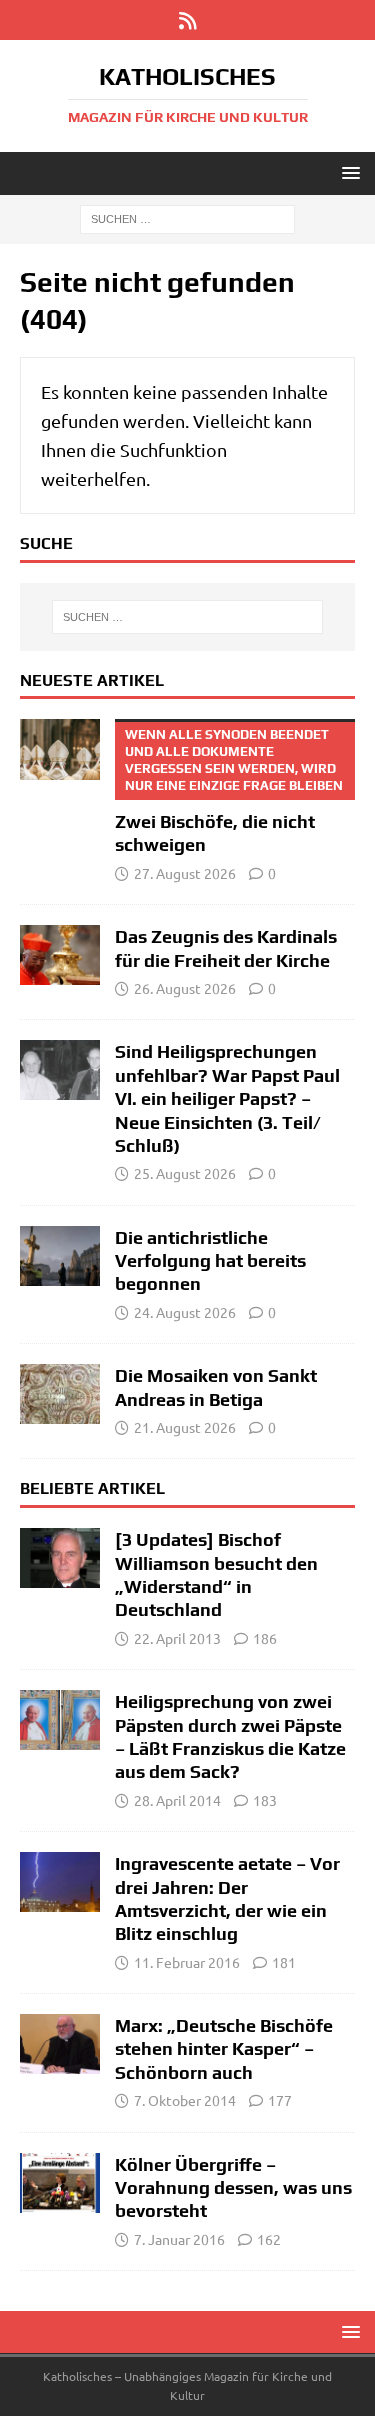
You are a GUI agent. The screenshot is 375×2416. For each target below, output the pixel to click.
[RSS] (187, 20)
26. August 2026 (185, 988)
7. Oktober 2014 (185, 2100)
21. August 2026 (185, 1427)
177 (280, 2100)
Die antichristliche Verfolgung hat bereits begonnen (210, 1261)
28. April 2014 (177, 1800)
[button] (347, 172)
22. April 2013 (177, 1638)
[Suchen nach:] (187, 218)
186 (265, 1638)
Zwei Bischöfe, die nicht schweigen (229, 791)
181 (284, 1962)
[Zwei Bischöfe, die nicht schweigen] (60, 749)
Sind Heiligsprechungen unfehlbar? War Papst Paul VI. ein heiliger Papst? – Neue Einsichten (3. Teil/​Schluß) (227, 1098)
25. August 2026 (185, 1173)
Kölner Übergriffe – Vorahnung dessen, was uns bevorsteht (233, 2188)
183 (265, 1800)
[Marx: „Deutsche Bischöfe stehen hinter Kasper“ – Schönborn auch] (60, 2044)
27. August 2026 (185, 873)
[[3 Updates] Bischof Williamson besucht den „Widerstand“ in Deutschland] (60, 1558)
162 (269, 2239)
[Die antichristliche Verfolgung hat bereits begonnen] (60, 1256)
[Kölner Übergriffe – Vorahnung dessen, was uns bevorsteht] (60, 2183)
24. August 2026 (185, 1312)
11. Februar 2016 (187, 1962)
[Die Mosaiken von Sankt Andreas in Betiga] (60, 1394)
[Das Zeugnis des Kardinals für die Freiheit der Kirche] (60, 955)
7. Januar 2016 (179, 2239)
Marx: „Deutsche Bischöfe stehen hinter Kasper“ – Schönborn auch (224, 2049)
